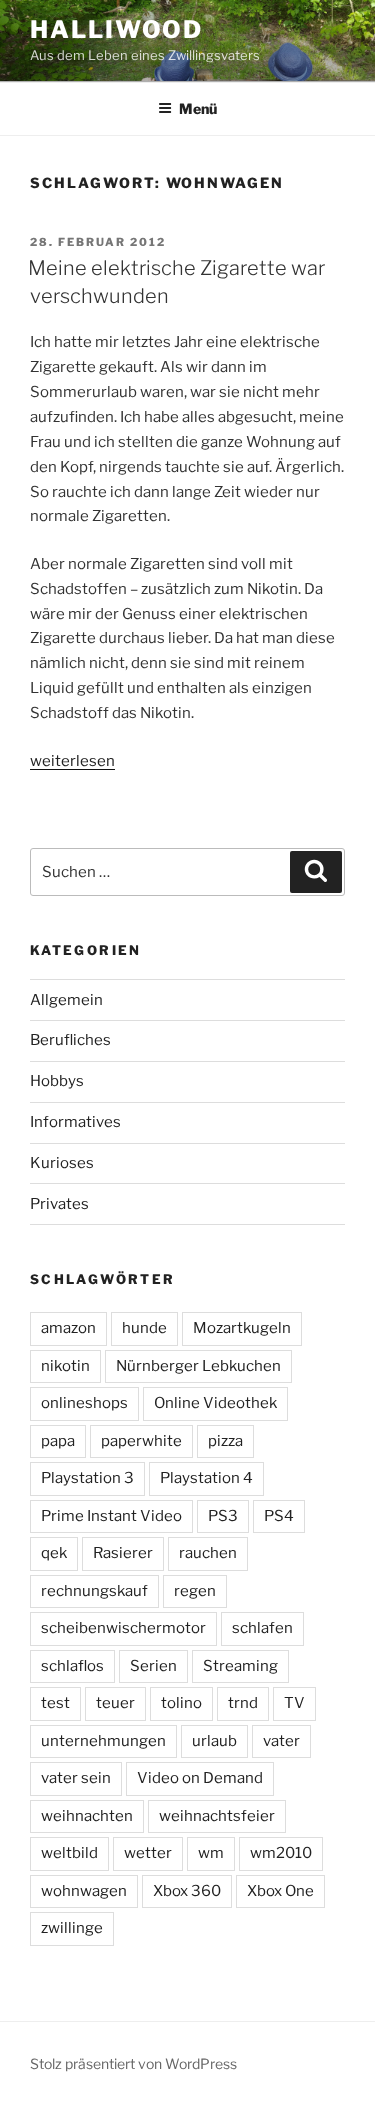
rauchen (208, 1553)
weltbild (69, 1853)
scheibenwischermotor (123, 1628)
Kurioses (62, 1163)
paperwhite (141, 1441)
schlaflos (72, 1666)
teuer (115, 1703)
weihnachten (87, 1816)
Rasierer (123, 1553)
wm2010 (281, 1853)
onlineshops (84, 1403)
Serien (153, 1666)
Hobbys (57, 1081)
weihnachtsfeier (217, 1816)
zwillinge (72, 1928)
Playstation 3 (87, 1478)
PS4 (279, 1516)
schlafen (262, 1628)
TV (294, 1703)
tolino (181, 1703)
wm (211, 1853)
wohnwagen (84, 1891)
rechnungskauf (94, 1591)
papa (58, 1441)
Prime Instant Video (111, 1516)
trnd (243, 1703)
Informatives (75, 1122)
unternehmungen (103, 1741)
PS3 (223, 1516)
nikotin (65, 1366)
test (55, 1703)
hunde (144, 1328)
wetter (148, 1853)
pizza (225, 1441)
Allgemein (66, 1000)
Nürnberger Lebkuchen (198, 1366)
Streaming (240, 1666)
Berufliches (70, 1040)
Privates (59, 1204)
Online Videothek (215, 1403)
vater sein (76, 1778)
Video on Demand (200, 1778)
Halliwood (116, 29)
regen (195, 1591)
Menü (198, 108)
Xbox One (280, 1891)
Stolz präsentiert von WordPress (133, 2063)
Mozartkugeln (242, 1328)
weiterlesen (72, 761)
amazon (68, 1328)
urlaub (214, 1741)
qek (54, 1553)
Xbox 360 (187, 1891)
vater (281, 1741)
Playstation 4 (206, 1478)
